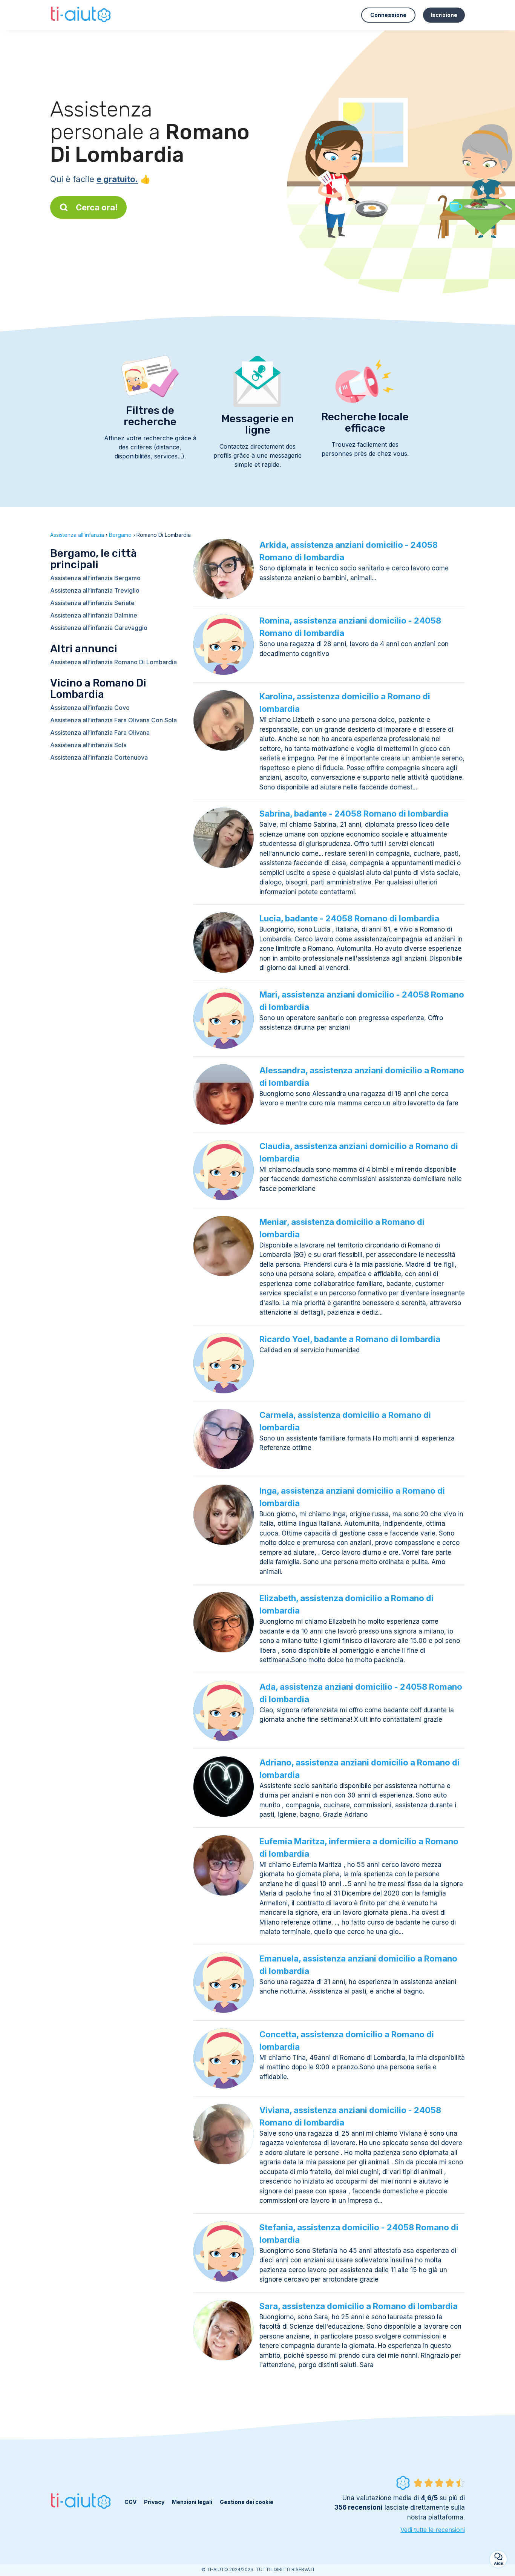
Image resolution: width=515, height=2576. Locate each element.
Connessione (388, 15)
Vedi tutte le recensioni (433, 2530)
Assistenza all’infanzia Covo (90, 708)
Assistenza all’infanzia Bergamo (95, 578)
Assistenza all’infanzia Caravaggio (99, 628)
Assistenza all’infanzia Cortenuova (99, 757)
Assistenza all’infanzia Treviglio (95, 590)
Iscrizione (444, 15)
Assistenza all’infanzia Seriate (92, 603)
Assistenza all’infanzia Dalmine (94, 615)
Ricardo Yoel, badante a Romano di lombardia (350, 1339)
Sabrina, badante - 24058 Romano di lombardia (354, 814)
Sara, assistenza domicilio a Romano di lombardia (359, 2306)
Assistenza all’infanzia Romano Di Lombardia (113, 662)
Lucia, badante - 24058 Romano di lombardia (349, 918)
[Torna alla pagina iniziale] (82, 15)
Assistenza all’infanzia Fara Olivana (100, 732)
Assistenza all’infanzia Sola (88, 745)
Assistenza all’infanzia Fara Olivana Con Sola (113, 720)
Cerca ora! (97, 207)
